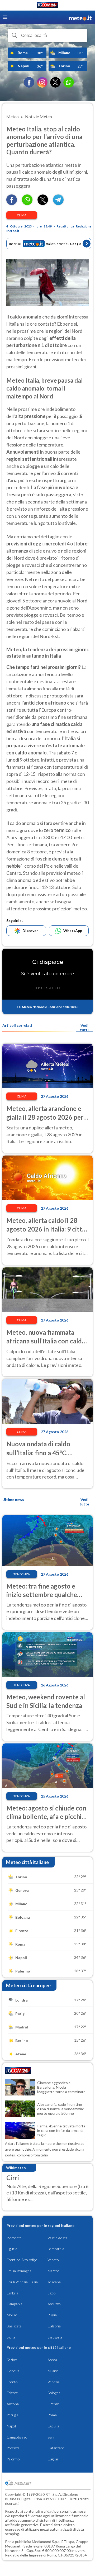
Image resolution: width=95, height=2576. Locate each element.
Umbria (12, 2293)
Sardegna (55, 2337)
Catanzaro (56, 2448)
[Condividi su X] (43, 203)
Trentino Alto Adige (22, 2260)
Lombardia (56, 2249)
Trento (12, 2382)
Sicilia (11, 2337)
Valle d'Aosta (58, 2238)
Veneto (53, 2260)
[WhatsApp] (69, 82)
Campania (15, 2304)
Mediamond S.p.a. (46, 2542)
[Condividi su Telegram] (58, 203)
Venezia (54, 2382)
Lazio (52, 2293)
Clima (22, 215)
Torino (12, 2360)
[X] (55, 82)
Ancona (13, 2404)
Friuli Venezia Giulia (22, 2282)
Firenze (53, 2404)
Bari (51, 2437)
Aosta (52, 2360)
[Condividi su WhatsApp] (27, 203)
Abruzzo (54, 2304)
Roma (52, 2415)
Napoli (12, 2426)
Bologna (54, 2393)
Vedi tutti (84, 1028)
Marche (54, 2271)
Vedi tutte (84, 1502)
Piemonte (14, 2238)
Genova (13, 2371)
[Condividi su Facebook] (12, 203)
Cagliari (53, 2459)
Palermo (13, 2459)
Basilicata (14, 2326)
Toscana (54, 2282)
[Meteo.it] (80, 17)
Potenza (13, 2448)
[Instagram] (42, 82)
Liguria (12, 2249)
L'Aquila (53, 2426)
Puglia (52, 2315)
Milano (53, 2371)
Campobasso (17, 2437)
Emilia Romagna (19, 2271)
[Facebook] (29, 82)
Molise (12, 2315)
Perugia (13, 2415)
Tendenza (22, 1574)
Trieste (12, 2393)
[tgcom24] (47, 6)
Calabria (54, 2326)
